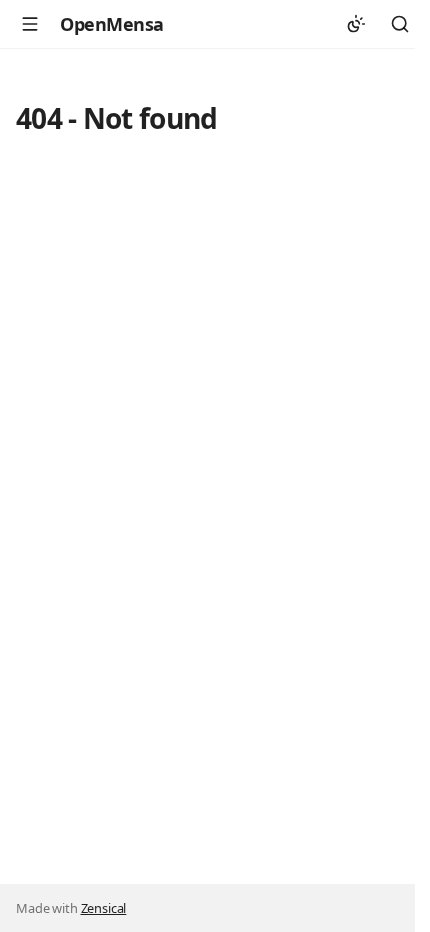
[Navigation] (30, 24)
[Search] (400, 24)
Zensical (104, 908)
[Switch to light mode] (356, 24)
